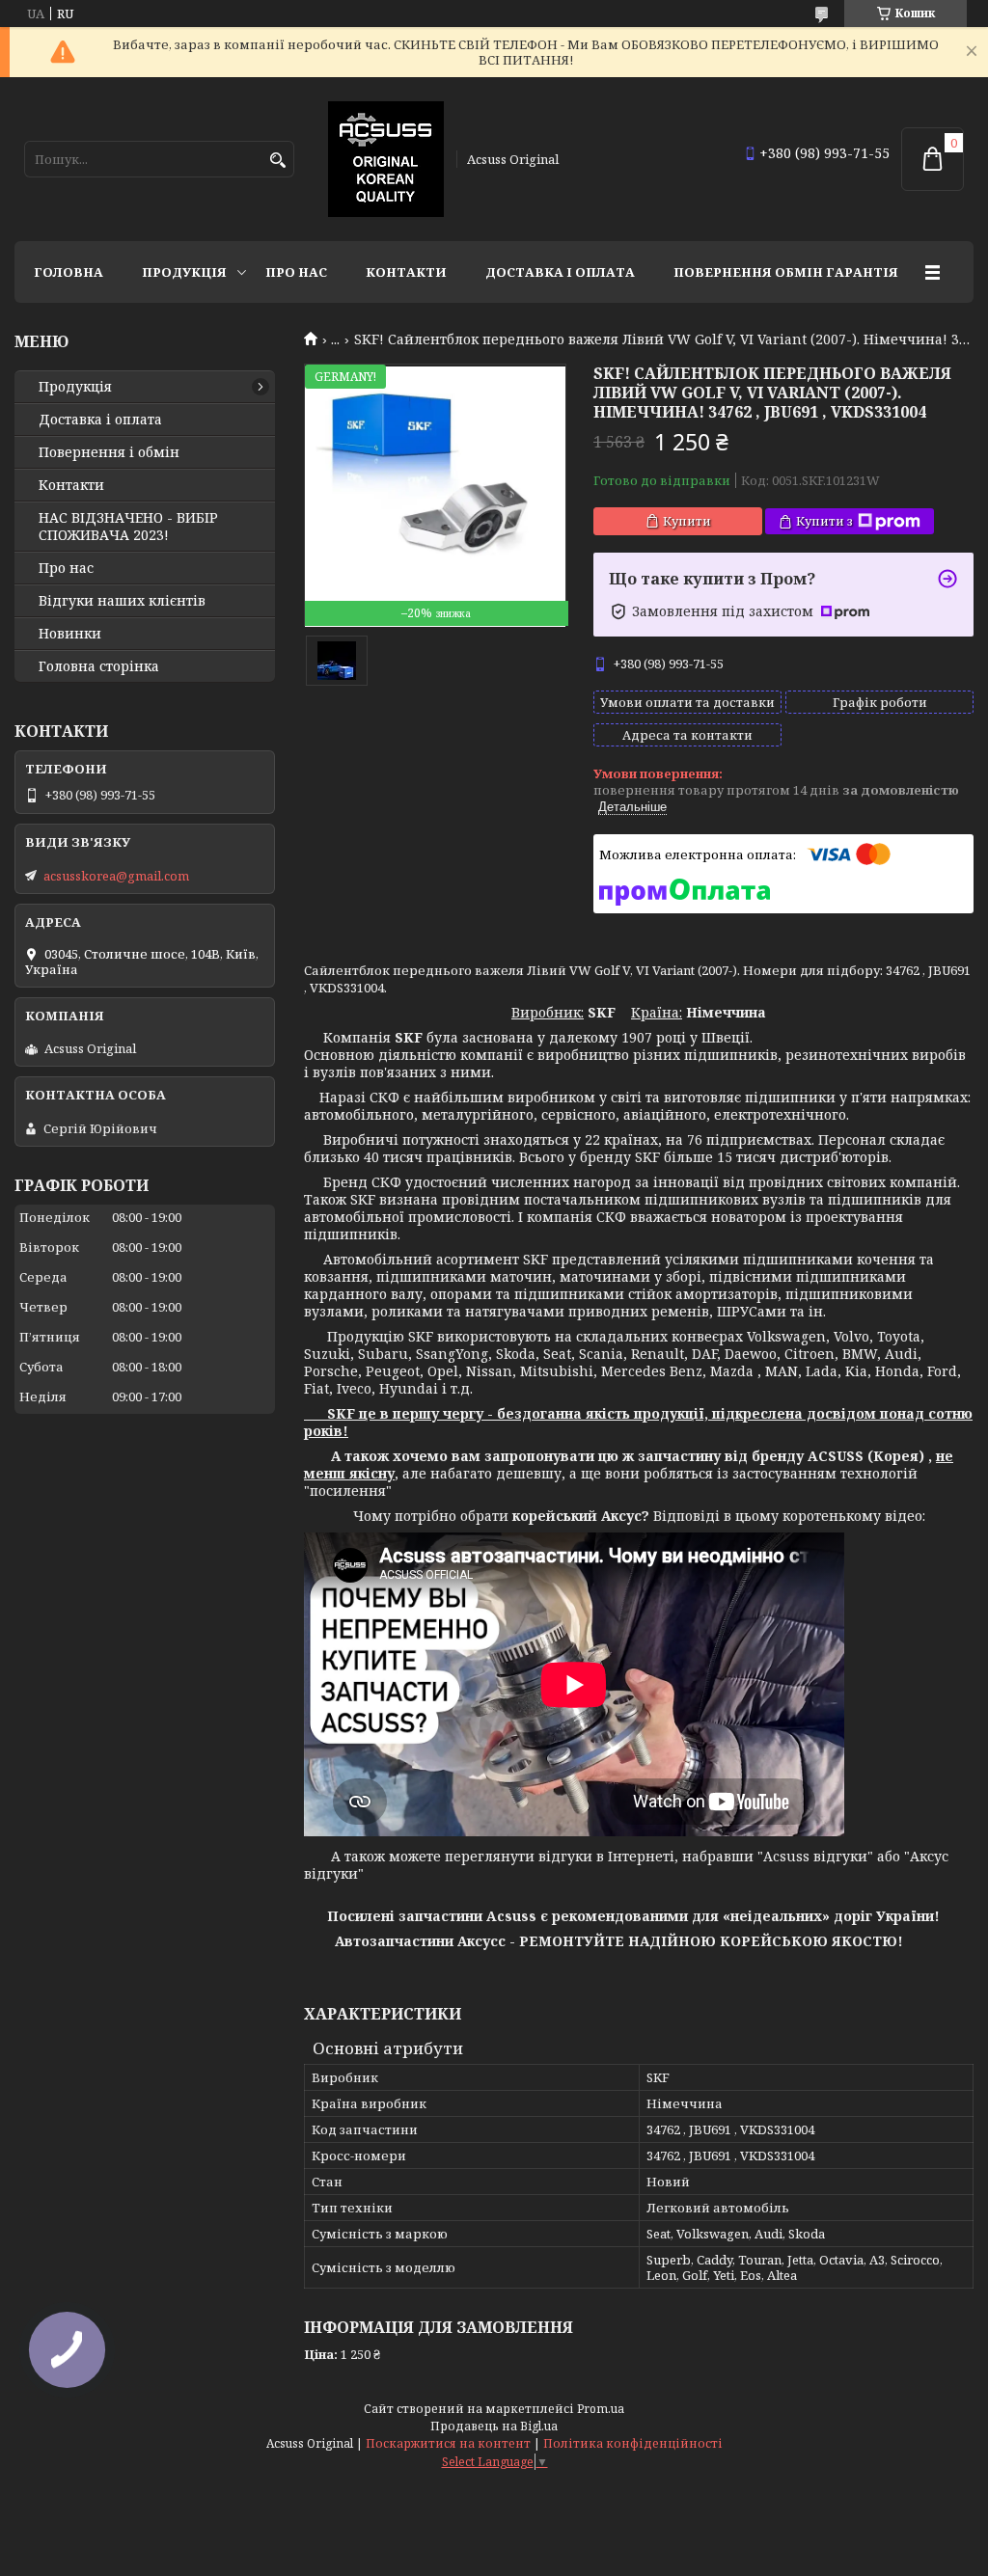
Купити (687, 521)
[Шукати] (277, 161)
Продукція (184, 272)
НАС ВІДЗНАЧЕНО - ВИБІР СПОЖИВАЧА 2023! (128, 527)
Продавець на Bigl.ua (494, 2426)
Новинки (70, 634)
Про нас (296, 272)
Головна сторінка (99, 666)
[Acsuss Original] (386, 159)
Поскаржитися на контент (448, 2443)
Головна (69, 272)
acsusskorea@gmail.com (116, 876)
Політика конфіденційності (633, 2443)
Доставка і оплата (560, 272)
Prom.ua (601, 2409)
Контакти (406, 272)
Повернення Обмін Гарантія (786, 272)
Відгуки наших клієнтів (122, 601)
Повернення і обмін (109, 452)
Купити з (824, 521)
